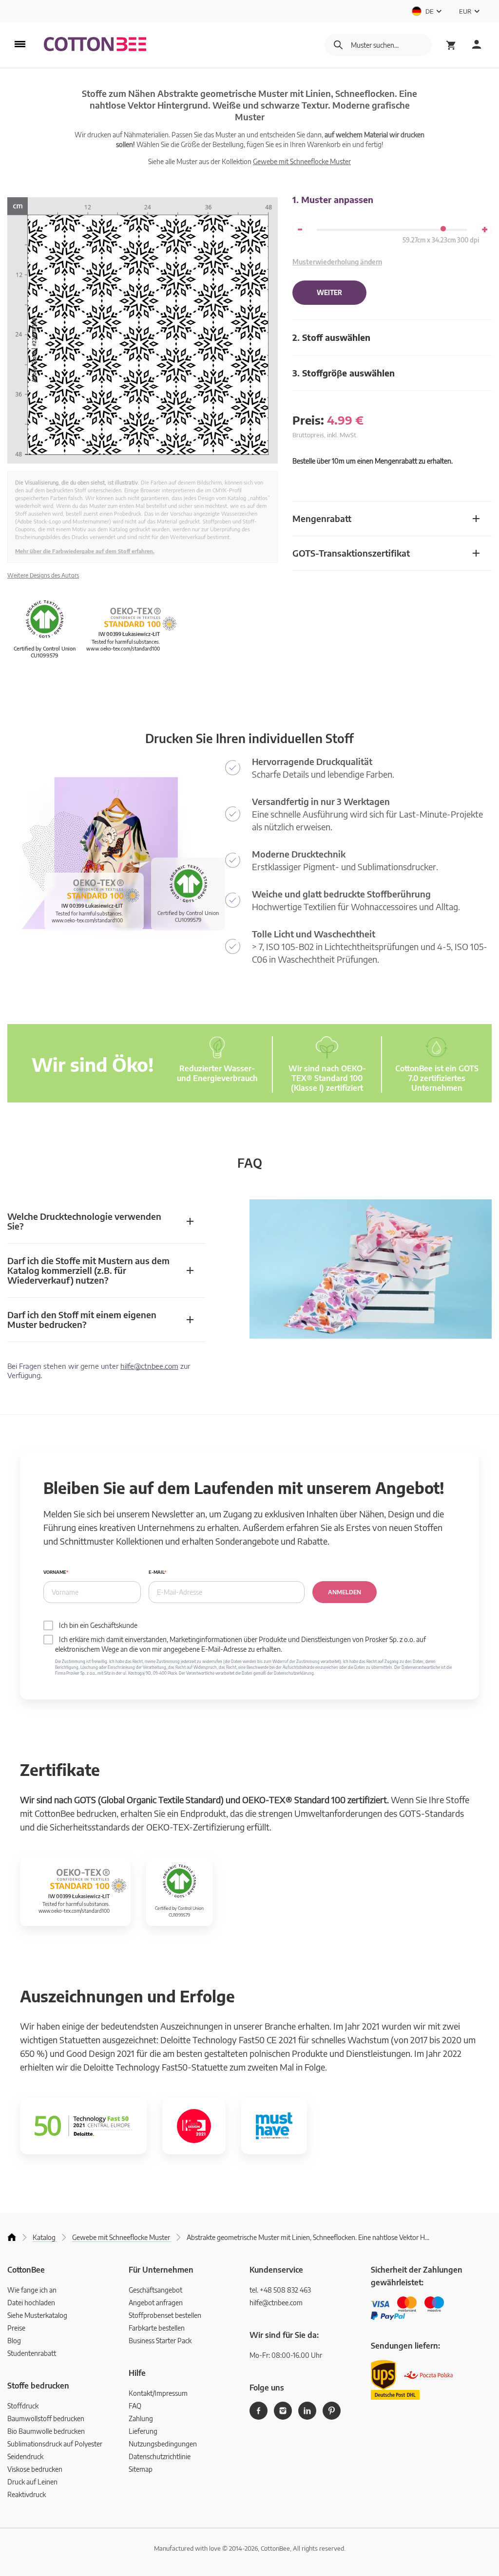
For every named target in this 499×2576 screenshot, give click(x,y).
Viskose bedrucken (35, 2469)
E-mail (156, 1572)
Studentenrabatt (32, 2353)
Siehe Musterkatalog (37, 2315)
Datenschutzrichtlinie (160, 2456)
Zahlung (141, 2418)
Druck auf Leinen (32, 2482)
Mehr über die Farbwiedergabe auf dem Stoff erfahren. (85, 551)
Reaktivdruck (27, 2494)
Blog (14, 2341)
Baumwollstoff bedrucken (46, 2418)
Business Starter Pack (160, 2341)
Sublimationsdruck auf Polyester (55, 2444)
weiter (329, 293)
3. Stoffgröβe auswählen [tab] (344, 373)
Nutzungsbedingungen (163, 2444)
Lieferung (143, 2431)
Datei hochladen (31, 2303)
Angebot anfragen (156, 2303)
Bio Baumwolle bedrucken (46, 2431)
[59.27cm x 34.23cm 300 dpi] (443, 229)
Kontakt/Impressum (158, 2393)
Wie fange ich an (32, 2290)
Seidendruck (25, 2456)
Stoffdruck (23, 2406)
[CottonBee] (95, 45)
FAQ (135, 2406)
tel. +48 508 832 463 (280, 2290)
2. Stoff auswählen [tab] (331, 337)
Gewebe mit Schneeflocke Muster (302, 161)
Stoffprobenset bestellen (165, 2315)
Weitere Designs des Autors (43, 575)
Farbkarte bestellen (157, 2328)
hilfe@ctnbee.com (149, 1366)
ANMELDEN (345, 1592)
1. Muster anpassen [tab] (333, 199)
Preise (16, 2328)
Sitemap (141, 2469)
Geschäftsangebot (155, 2290)
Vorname (55, 1572)
